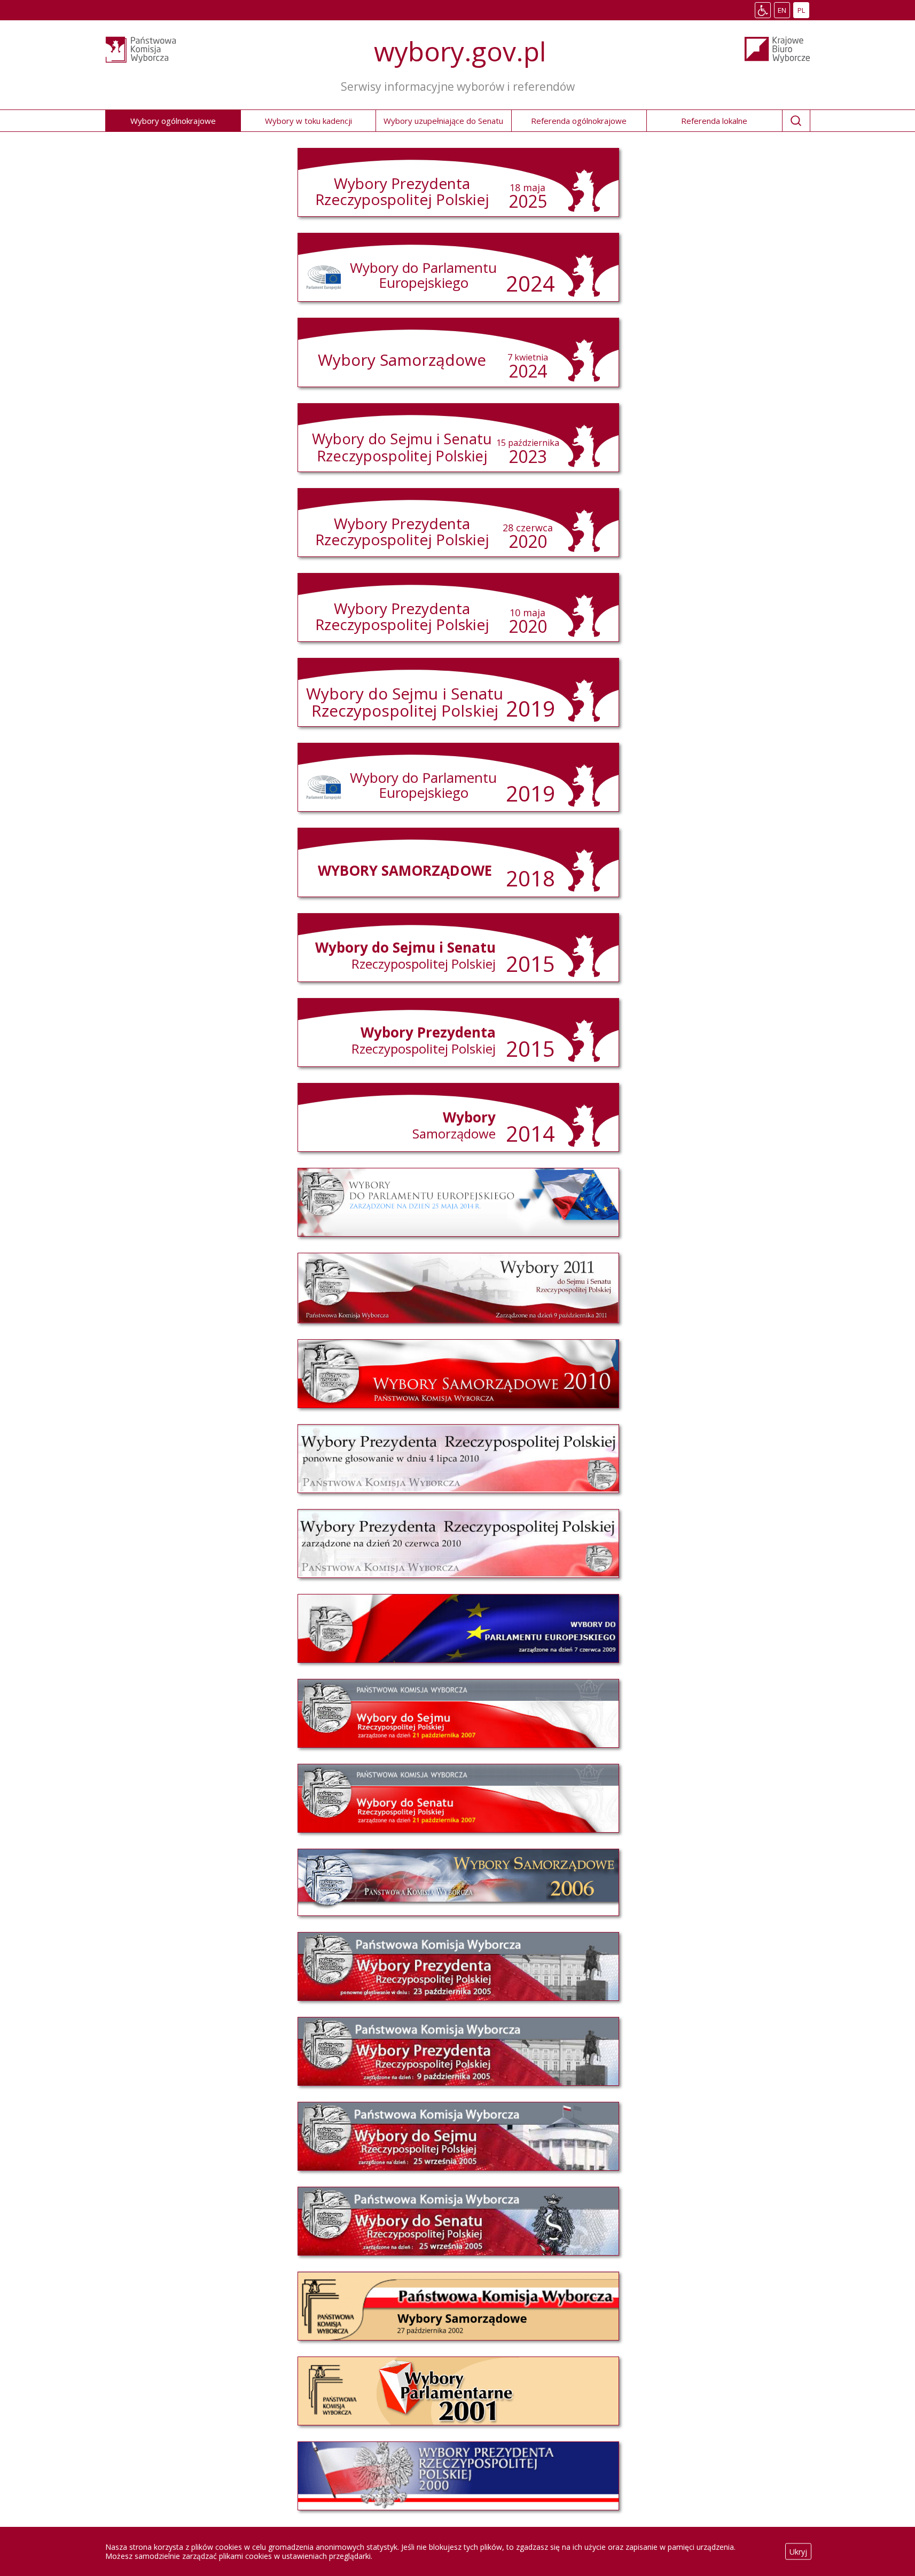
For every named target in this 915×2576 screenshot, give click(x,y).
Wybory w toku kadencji (308, 121)
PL (803, 11)
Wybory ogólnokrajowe (173, 121)
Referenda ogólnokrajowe (579, 121)
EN (784, 11)
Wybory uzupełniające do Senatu (443, 121)
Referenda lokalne (714, 121)
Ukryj (798, 2552)
